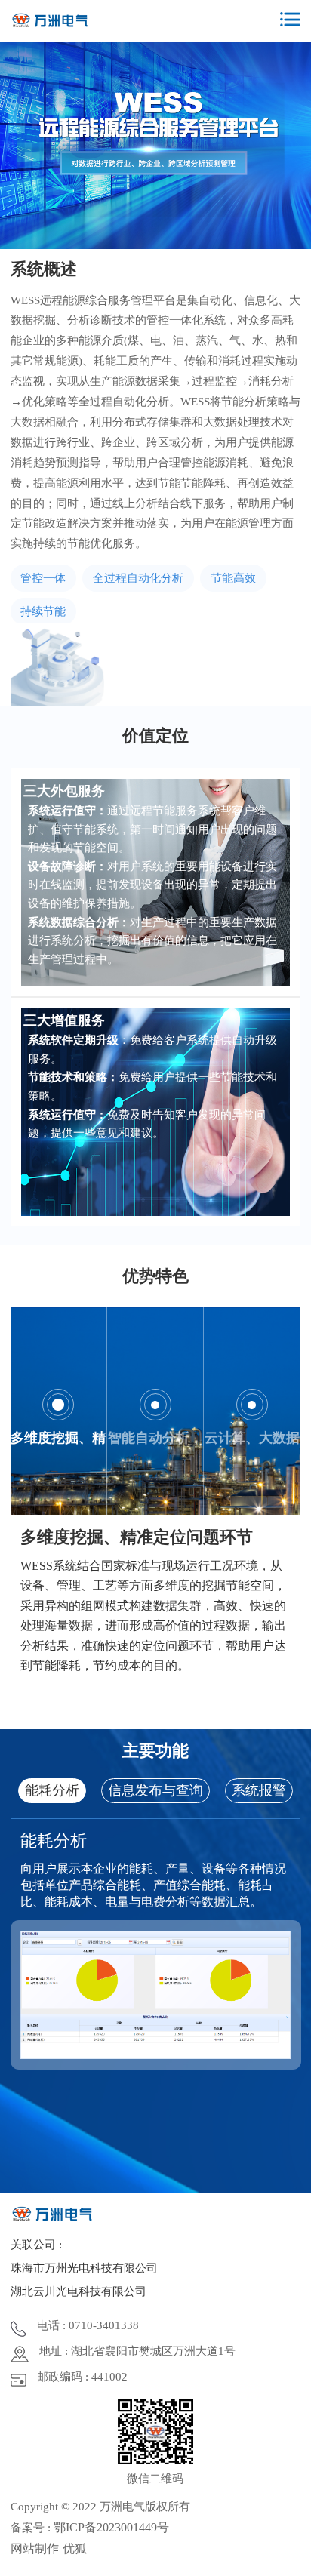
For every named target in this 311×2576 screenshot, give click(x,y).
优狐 (75, 2548)
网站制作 (35, 2548)
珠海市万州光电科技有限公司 (84, 2268)
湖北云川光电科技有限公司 (79, 2291)
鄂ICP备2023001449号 (111, 2527)
